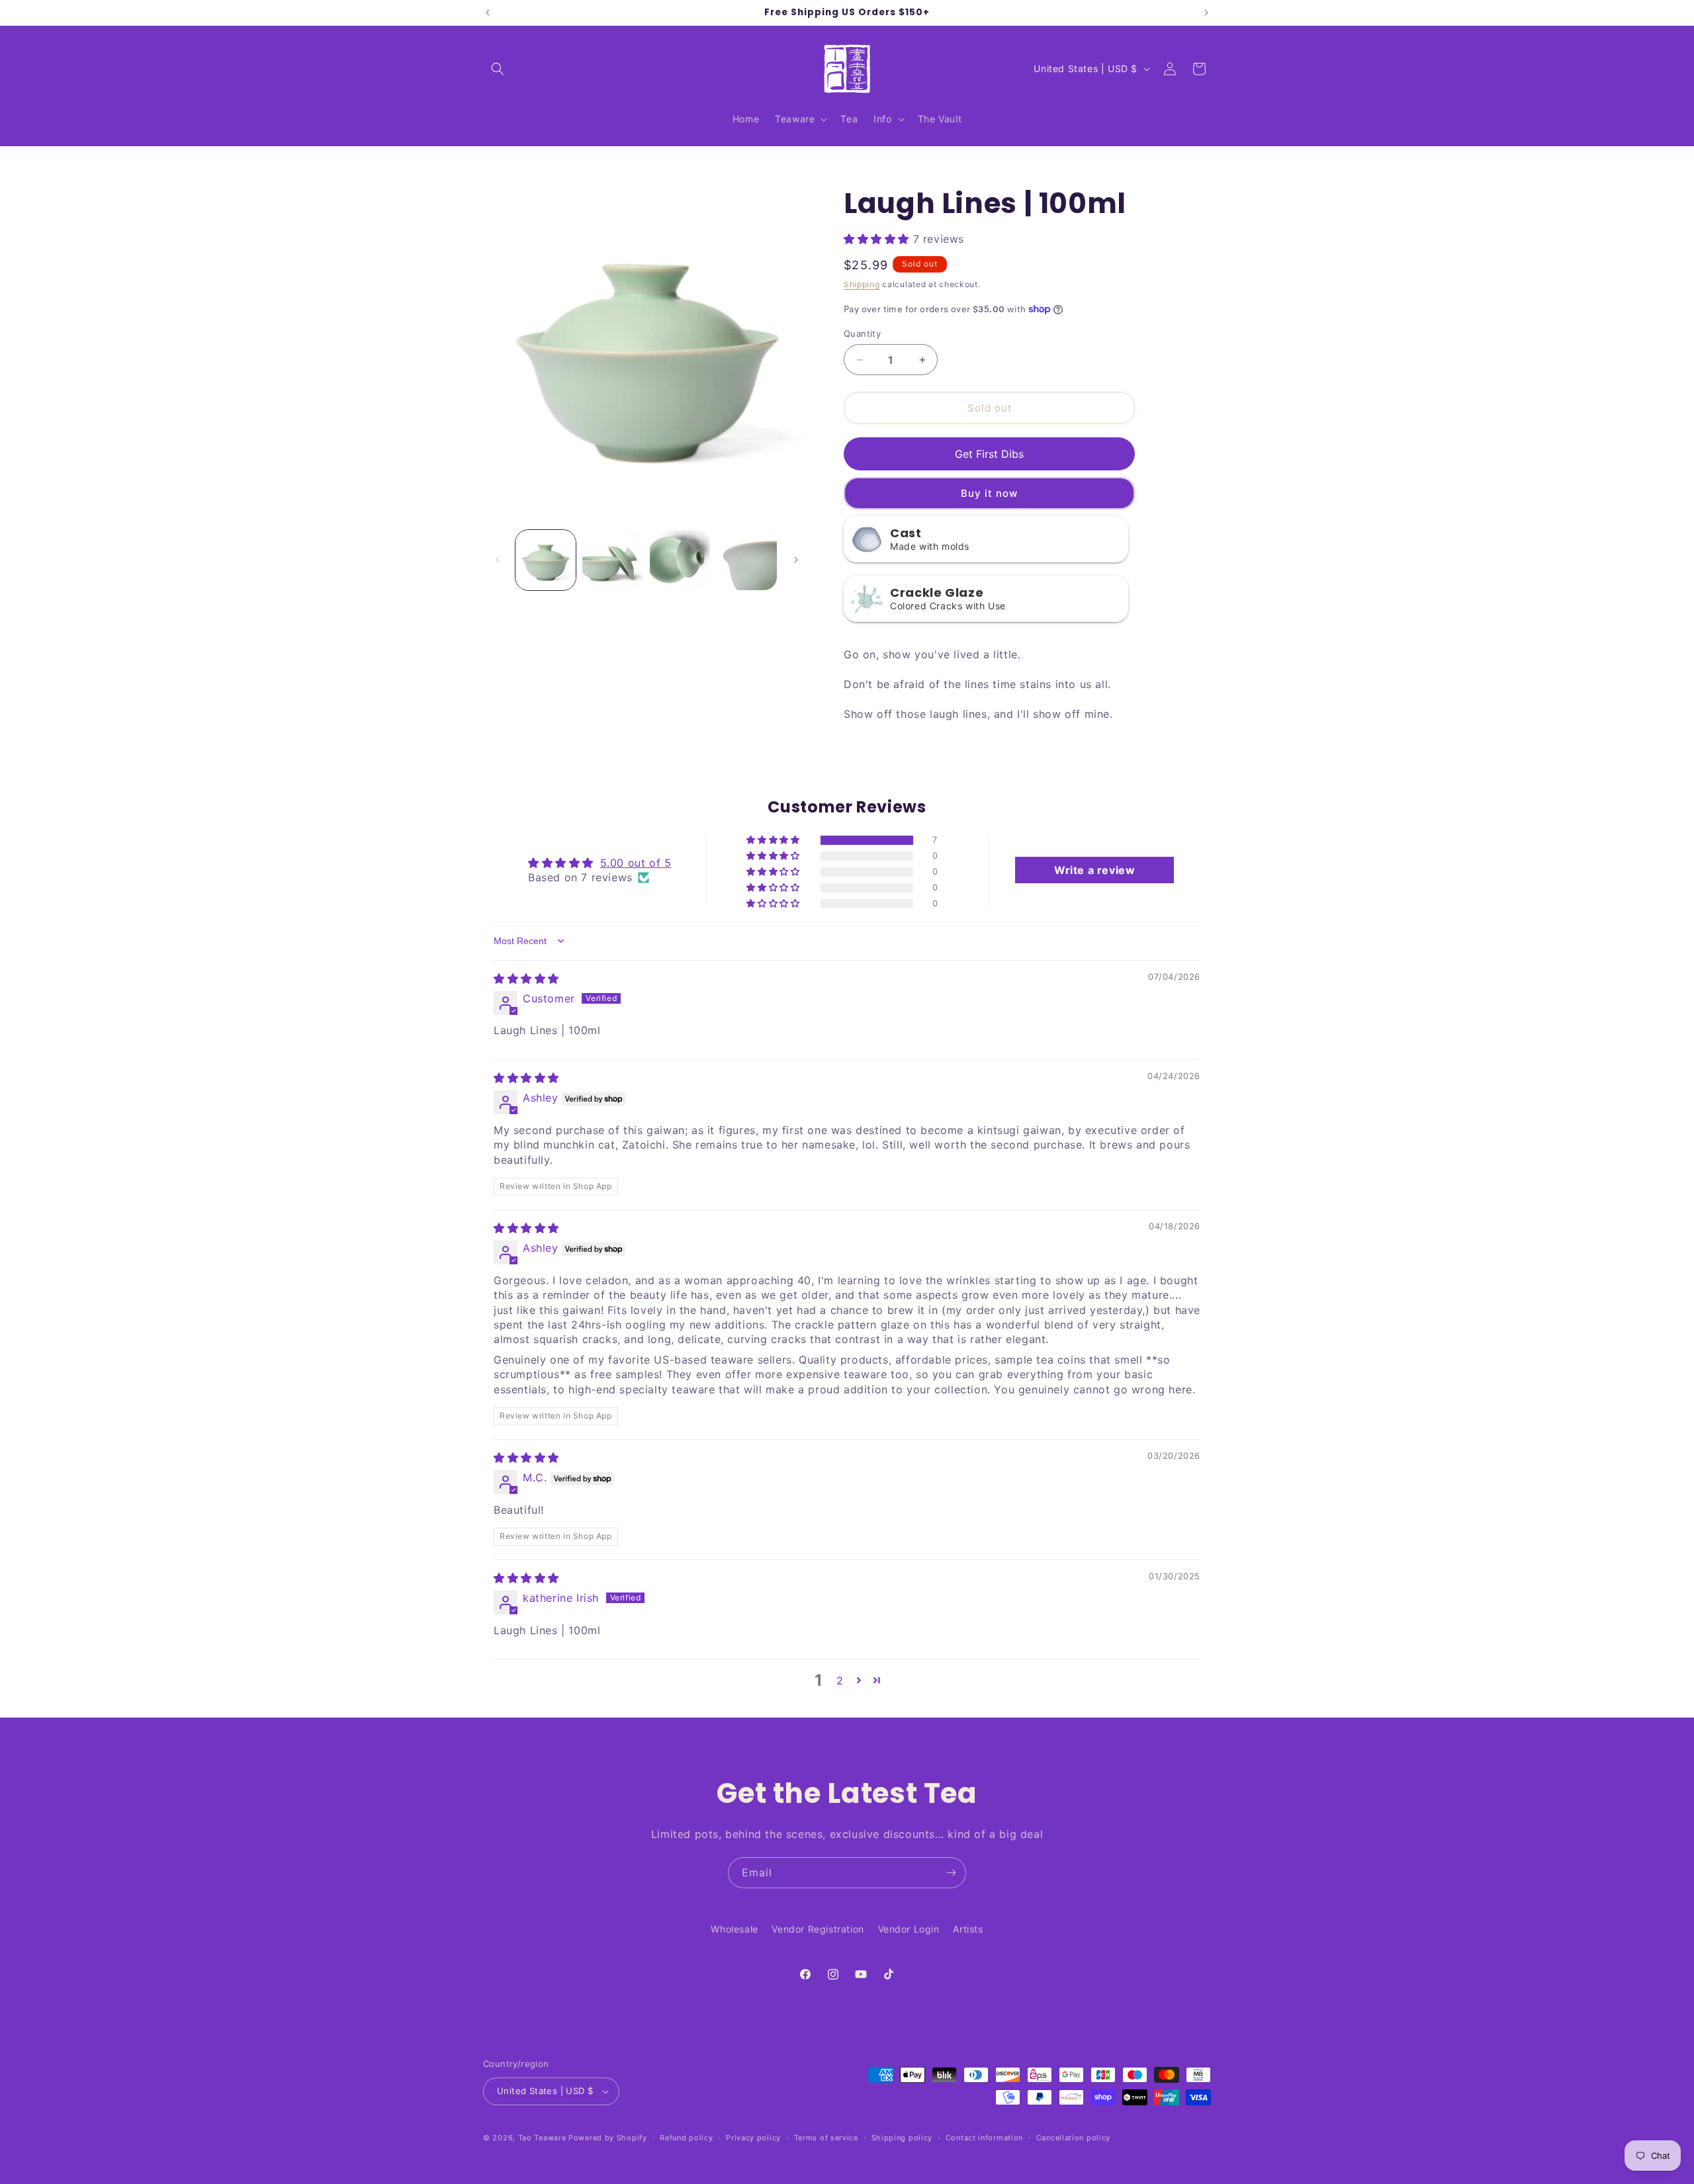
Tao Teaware (542, 2138)
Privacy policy (753, 2138)
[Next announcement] (1206, 13)
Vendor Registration (818, 1929)
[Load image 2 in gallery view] (612, 560)
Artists (968, 1929)
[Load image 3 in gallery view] (680, 560)
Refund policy (686, 2138)
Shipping (862, 284)
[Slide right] (796, 560)
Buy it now (989, 493)
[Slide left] (498, 560)
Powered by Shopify (608, 2138)
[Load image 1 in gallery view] (546, 560)
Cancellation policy (1073, 2138)
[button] (498, 69)
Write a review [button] (1094, 870)
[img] (526, 979)
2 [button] (840, 1681)
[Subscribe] (951, 1873)
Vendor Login (909, 1929)
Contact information (984, 2138)
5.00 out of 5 (636, 863)
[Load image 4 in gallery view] (747, 560)
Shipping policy (902, 2138)
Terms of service (826, 2138)
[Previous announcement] (488, 13)
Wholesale (734, 1929)
